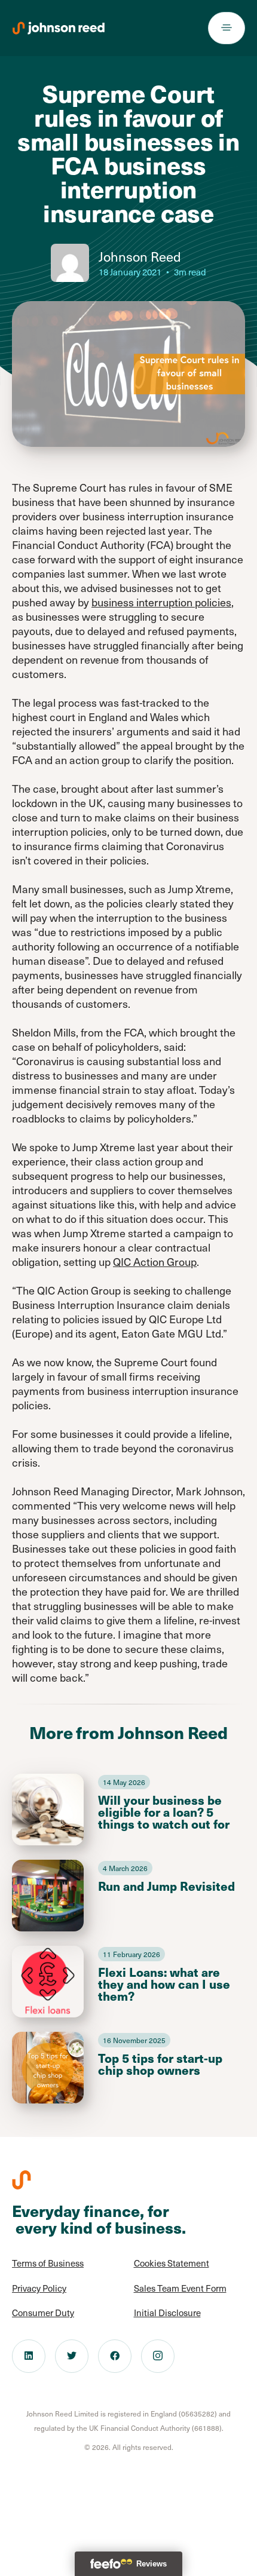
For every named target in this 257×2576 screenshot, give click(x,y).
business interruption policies (161, 602)
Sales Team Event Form (180, 2288)
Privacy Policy (39, 2288)
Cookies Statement (172, 2263)
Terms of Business (48, 2263)
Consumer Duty (43, 2313)
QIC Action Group (155, 1261)
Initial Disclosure (167, 2313)
